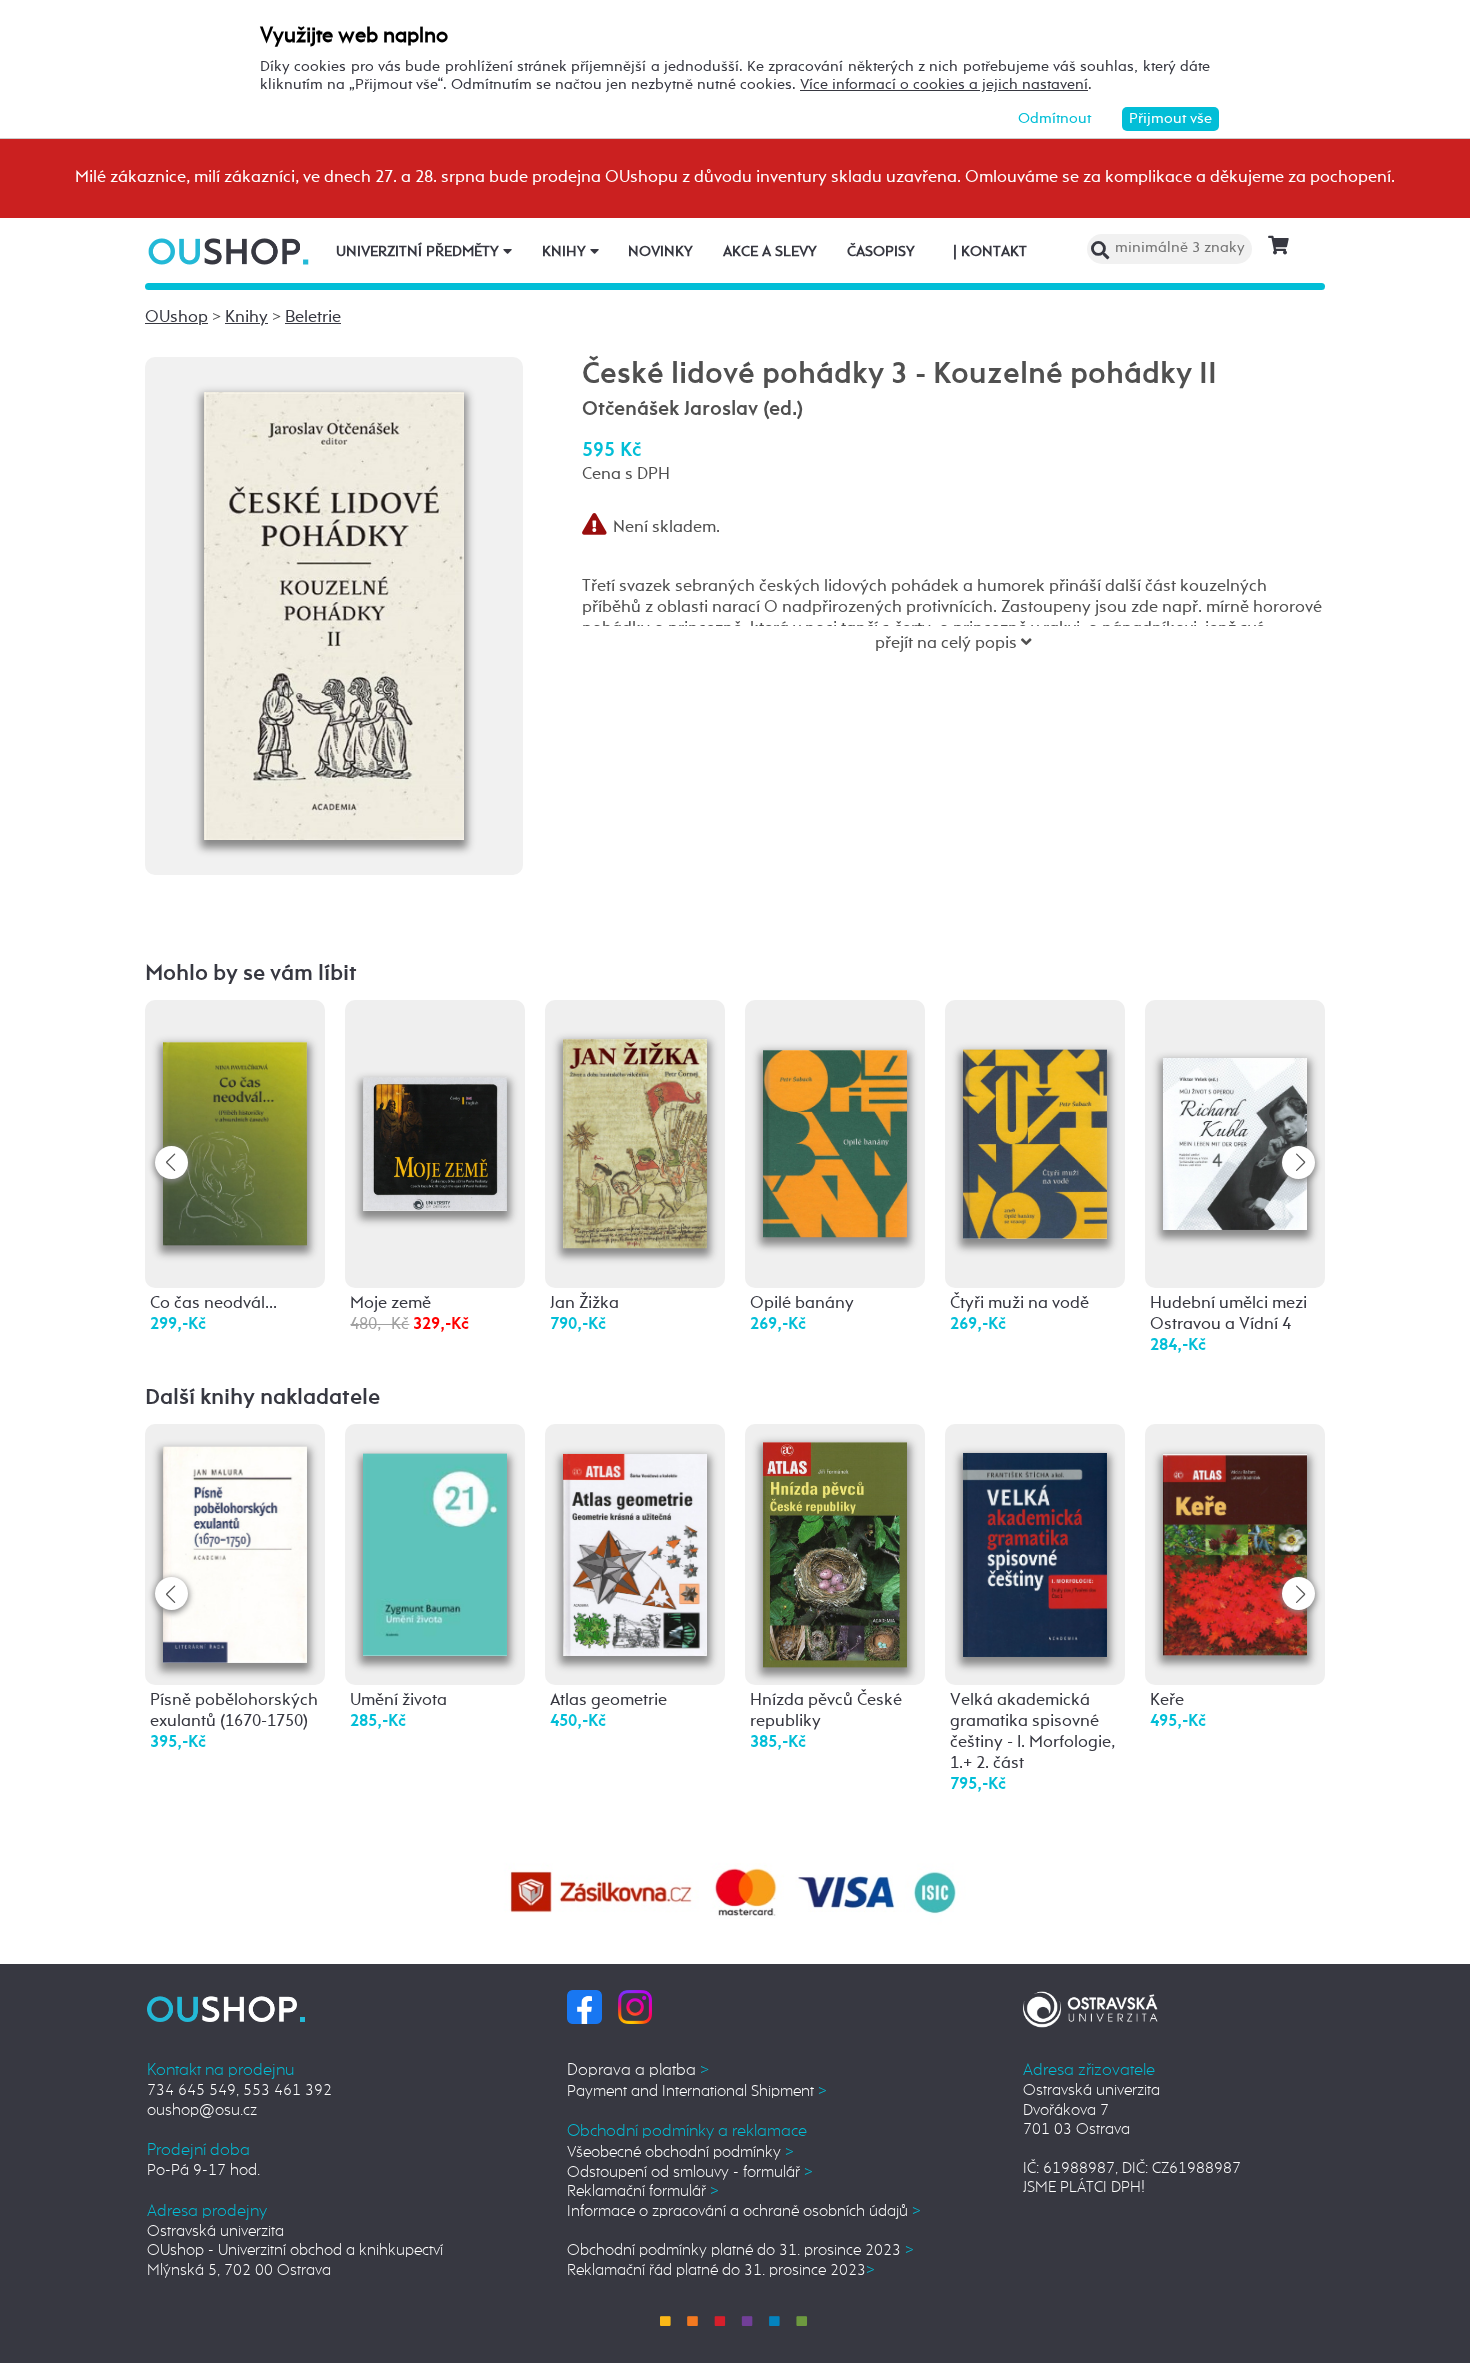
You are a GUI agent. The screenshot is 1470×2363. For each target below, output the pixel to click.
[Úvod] (230, 251)
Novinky (660, 252)
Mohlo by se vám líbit (251, 974)
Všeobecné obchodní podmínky (680, 2152)
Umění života (398, 1700)
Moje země (390, 1303)
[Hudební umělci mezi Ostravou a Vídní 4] (1235, 1103)
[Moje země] (435, 1083)
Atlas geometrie (608, 1700)
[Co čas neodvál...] (235, 1119)
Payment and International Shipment (697, 2091)
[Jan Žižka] (635, 1122)
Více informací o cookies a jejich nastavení (944, 84)
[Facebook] (584, 2006)
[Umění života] (435, 1542)
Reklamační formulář (643, 2191)
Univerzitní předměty (419, 252)
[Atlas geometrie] (635, 1542)
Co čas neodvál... (213, 1303)
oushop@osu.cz (202, 2110)
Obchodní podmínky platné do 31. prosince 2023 (740, 2250)
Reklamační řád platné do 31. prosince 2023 (721, 2270)
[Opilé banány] (835, 1111)
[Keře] (1235, 1542)
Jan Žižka (584, 1303)
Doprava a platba (638, 2070)
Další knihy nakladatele (262, 1398)
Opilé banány (802, 1303)
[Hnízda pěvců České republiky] (835, 1554)
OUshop (176, 317)
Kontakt (990, 252)
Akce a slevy (770, 252)
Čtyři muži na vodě (1019, 1303)
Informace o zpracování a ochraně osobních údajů (744, 2211)
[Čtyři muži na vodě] (1035, 1111)
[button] (1298, 1162)
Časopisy (881, 252)
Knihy (566, 252)
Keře (1167, 1700)
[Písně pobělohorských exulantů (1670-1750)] (235, 1549)
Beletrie (313, 317)
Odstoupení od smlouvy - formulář (690, 2172)
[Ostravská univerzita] (1090, 2006)
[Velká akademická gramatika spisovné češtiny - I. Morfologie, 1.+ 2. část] (1035, 1543)
